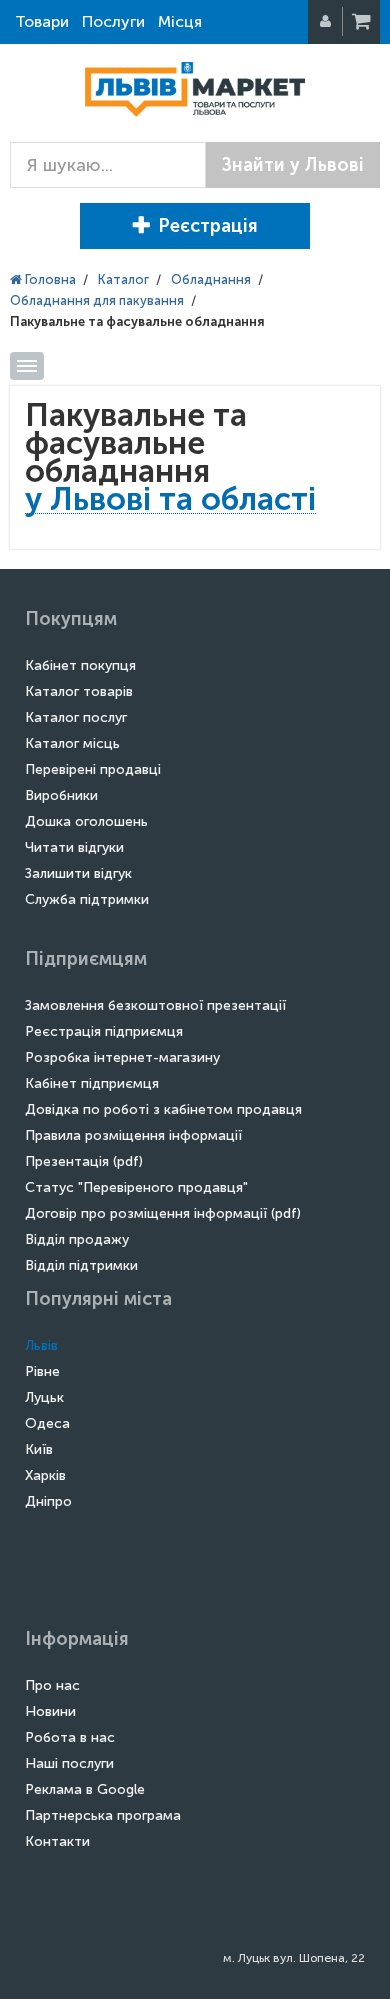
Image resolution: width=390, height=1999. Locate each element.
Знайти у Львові (293, 165)
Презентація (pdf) (84, 1161)
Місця (180, 21)
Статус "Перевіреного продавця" (136, 1187)
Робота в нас (70, 1737)
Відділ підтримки (81, 1265)
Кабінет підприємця (92, 1083)
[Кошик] (363, 22)
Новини (50, 1711)
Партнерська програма (103, 1815)
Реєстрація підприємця (104, 1031)
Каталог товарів (79, 691)
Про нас (52, 1685)
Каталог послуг (76, 717)
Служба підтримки (87, 899)
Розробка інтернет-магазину (122, 1057)
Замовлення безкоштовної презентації (155, 1005)
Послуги (113, 21)
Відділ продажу (77, 1239)
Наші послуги (69, 1763)
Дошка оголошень (86, 821)
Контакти (57, 1841)
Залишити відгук (78, 873)
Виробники (61, 795)
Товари (42, 21)
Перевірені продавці (93, 769)
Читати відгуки (74, 847)
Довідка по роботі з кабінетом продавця (163, 1109)
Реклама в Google (85, 1789)
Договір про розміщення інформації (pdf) (163, 1213)
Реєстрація (208, 226)
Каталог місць (72, 743)
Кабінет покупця (80, 665)
